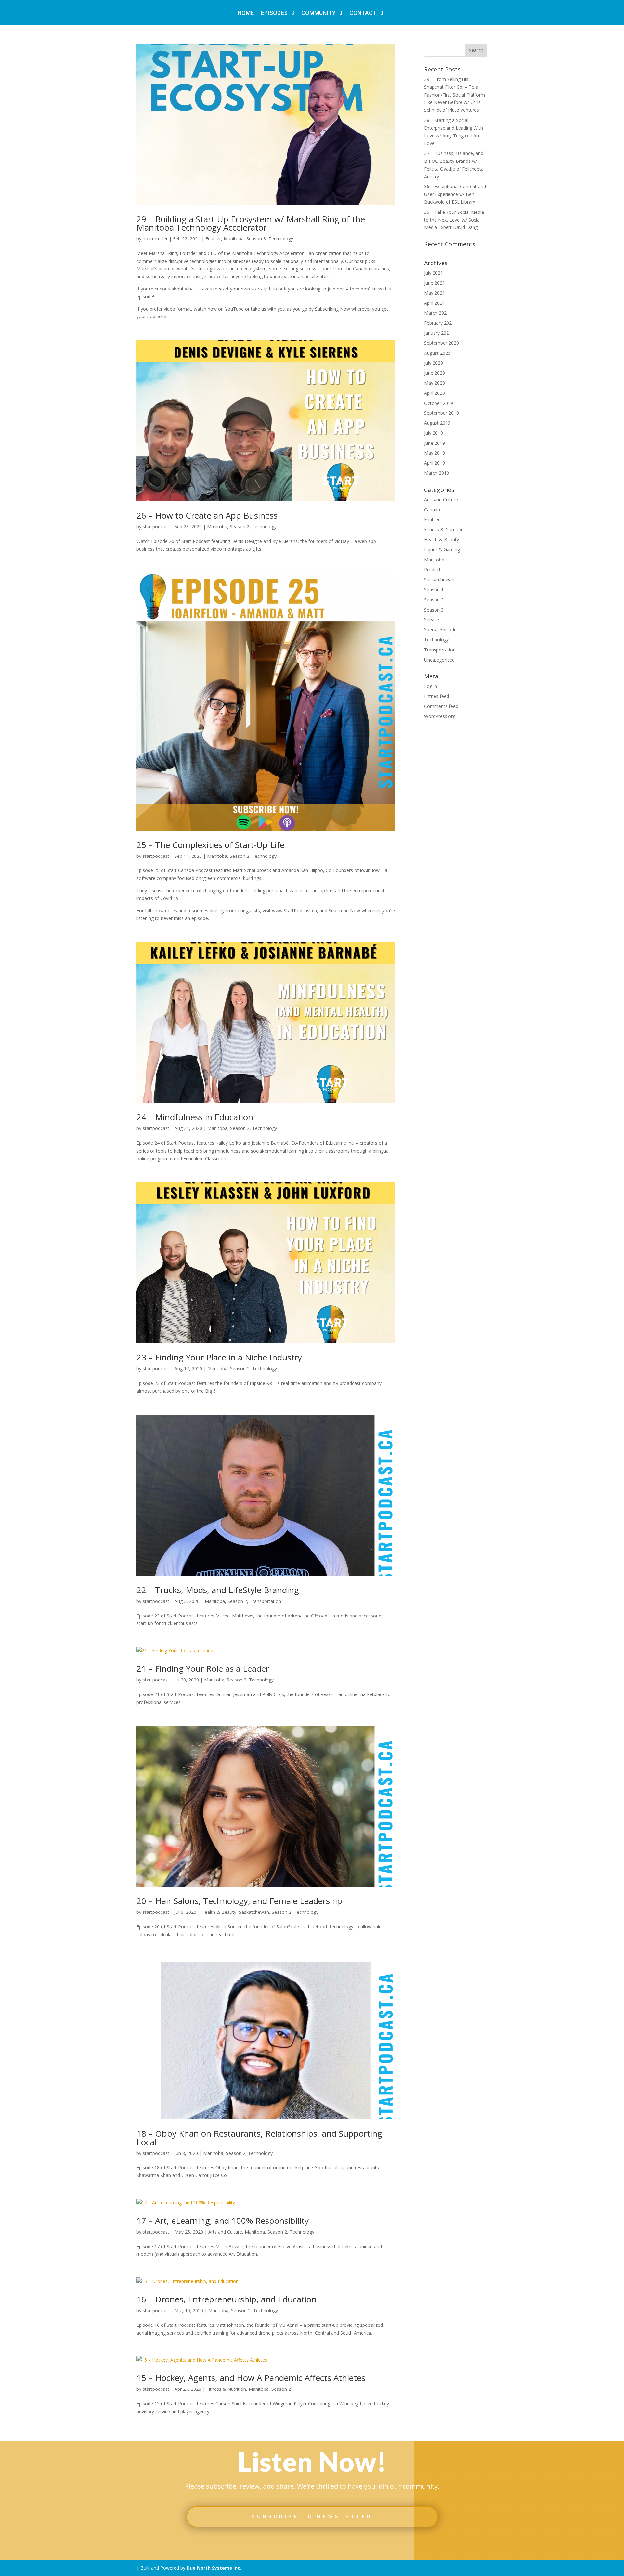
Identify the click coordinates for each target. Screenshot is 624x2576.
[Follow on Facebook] (274, 2545)
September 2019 (442, 413)
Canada (432, 510)
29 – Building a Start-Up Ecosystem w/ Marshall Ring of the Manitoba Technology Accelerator (251, 223)
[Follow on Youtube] (350, 2545)
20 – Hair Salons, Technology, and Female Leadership (239, 1901)
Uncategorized (439, 660)
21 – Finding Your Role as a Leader (203, 1668)
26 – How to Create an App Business (207, 515)
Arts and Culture (225, 2232)
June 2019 (435, 443)
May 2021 (435, 293)
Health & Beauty (219, 1912)
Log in (431, 686)
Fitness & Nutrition (226, 2389)
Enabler (213, 239)
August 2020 (437, 353)
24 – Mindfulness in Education (195, 1117)
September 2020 (442, 343)
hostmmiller (155, 239)
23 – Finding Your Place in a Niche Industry (219, 1357)
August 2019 (437, 423)
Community (318, 13)
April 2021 (435, 303)
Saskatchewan (254, 1912)
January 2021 (438, 333)
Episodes (274, 13)
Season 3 (256, 239)
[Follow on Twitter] (293, 2545)
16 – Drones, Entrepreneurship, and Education (227, 2299)
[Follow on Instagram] (331, 2545)
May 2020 (435, 383)
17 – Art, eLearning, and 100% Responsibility (223, 2221)
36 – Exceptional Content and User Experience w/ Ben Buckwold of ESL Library (455, 194)
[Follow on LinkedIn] (312, 2545)
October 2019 (439, 403)
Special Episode (440, 630)
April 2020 (435, 393)
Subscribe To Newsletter (312, 2517)
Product (432, 569)
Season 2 (240, 527)
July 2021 (434, 273)
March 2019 (437, 473)
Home (246, 13)
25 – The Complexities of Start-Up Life (210, 845)
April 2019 (435, 463)
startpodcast (156, 527)
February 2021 (439, 323)
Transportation (265, 1601)
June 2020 (435, 373)
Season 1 (434, 590)
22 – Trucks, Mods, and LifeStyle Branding (218, 1590)
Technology (281, 239)
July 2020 (434, 363)
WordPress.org (440, 716)
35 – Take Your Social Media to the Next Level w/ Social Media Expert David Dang (454, 220)
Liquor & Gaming (442, 550)
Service (432, 619)
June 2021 (435, 283)
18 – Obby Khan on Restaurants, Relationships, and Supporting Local (259, 2138)
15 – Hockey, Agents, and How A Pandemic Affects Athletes (251, 2378)
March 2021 (437, 313)
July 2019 (434, 433)
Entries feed (437, 696)
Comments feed (441, 706)
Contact (363, 13)
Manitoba (234, 239)
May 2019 (435, 453)
